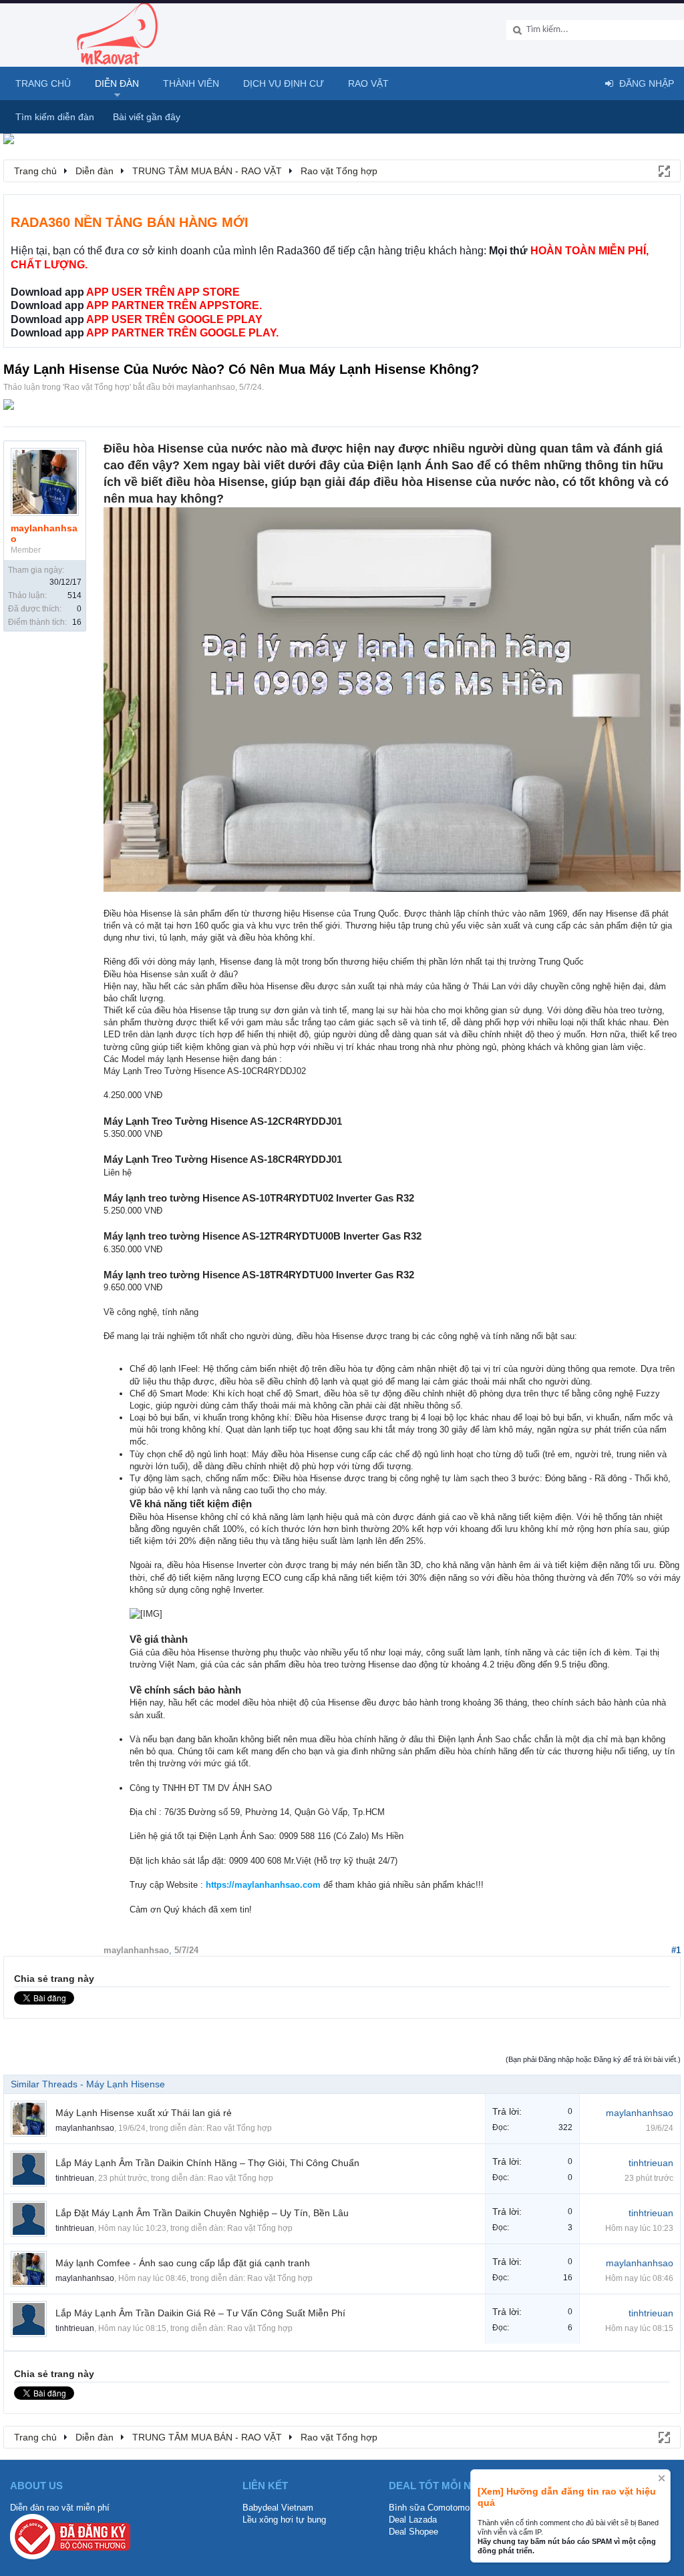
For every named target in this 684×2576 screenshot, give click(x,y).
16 (77, 622)
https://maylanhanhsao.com (263, 1885)
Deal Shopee (413, 2532)
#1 (676, 1950)
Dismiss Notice (662, 2478)
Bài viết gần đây (147, 117)
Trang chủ (43, 83)
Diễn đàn (117, 83)
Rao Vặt (368, 83)
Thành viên (191, 83)
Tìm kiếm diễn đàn (55, 117)
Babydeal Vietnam (278, 2508)
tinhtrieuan (75, 2178)
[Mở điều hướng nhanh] (663, 170)
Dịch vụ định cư (284, 83)
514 (74, 595)
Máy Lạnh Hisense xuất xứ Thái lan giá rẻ (144, 2113)
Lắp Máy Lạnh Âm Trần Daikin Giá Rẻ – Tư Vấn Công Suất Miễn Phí (200, 2313)
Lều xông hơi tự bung (284, 2520)
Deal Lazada (413, 2520)
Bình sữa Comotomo (429, 2508)
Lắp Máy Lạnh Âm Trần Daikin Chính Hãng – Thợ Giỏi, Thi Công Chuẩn (207, 2163)
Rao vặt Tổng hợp (97, 387)
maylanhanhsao (206, 387)
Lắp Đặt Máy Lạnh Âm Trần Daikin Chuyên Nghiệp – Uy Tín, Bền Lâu (202, 2213)
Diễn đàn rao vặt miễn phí (60, 2508)
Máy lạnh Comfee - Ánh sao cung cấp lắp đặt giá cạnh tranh (183, 2263)
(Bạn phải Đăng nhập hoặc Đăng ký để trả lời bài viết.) (593, 2059)
